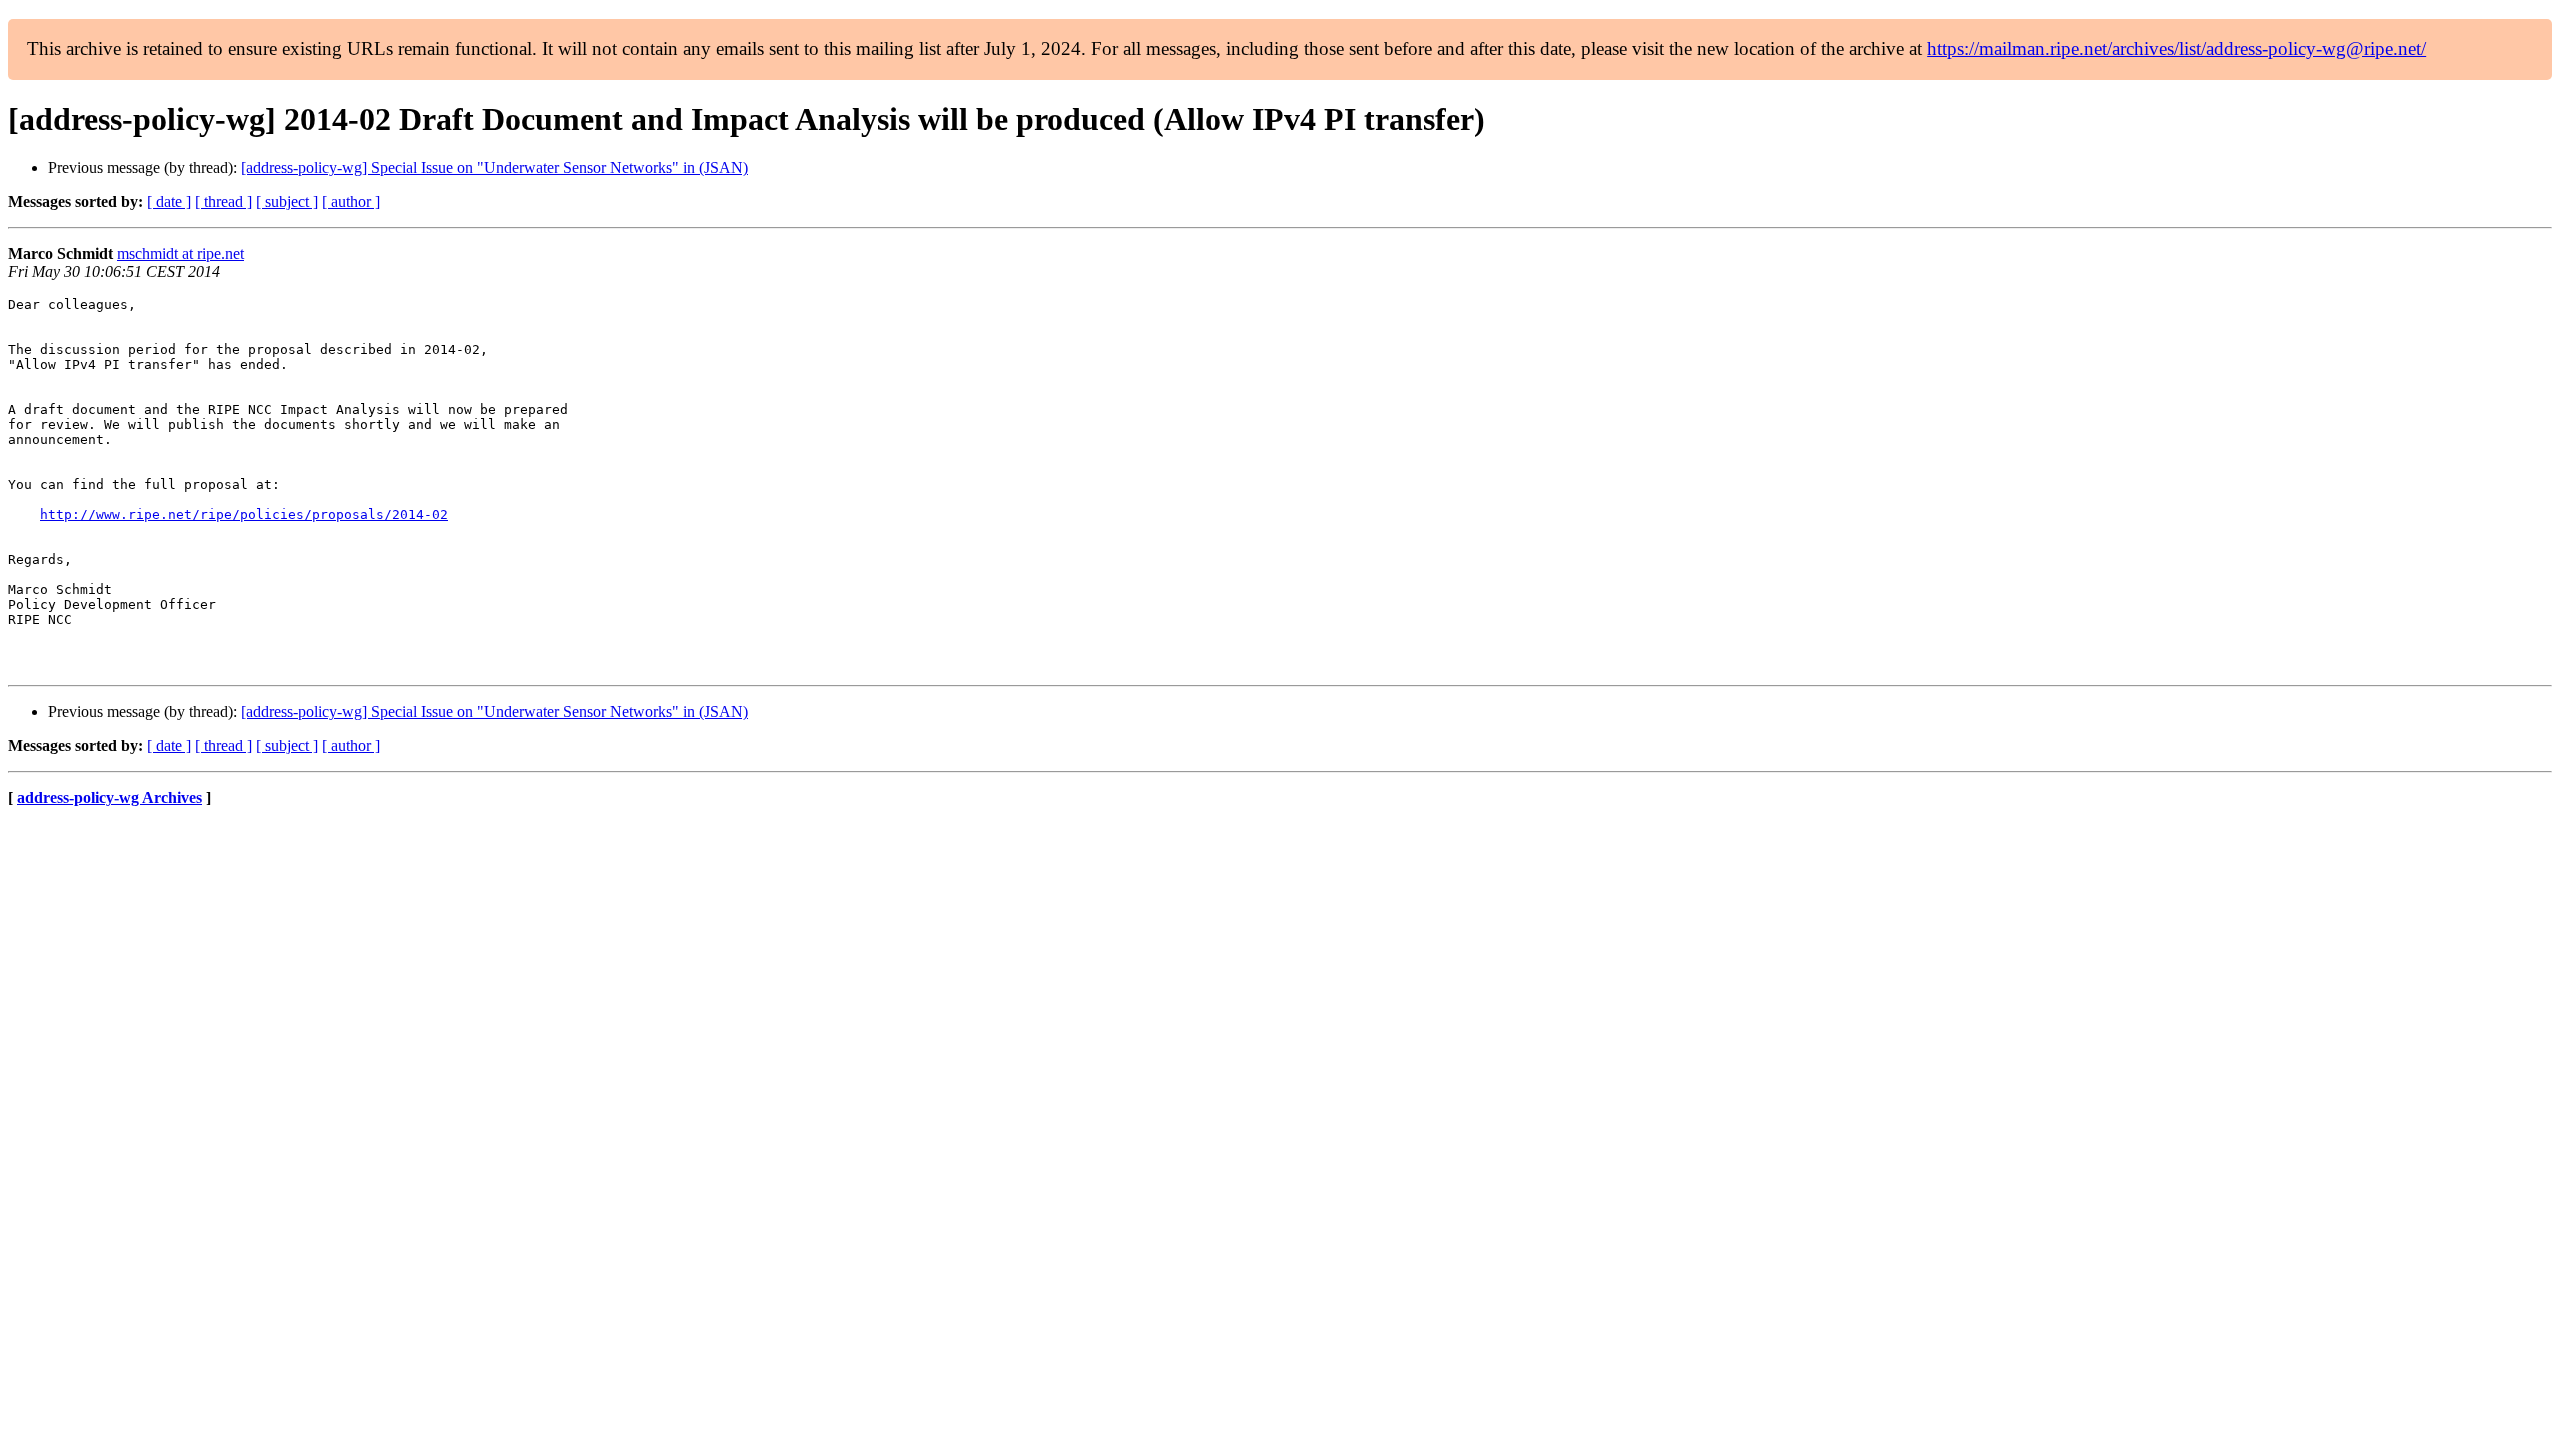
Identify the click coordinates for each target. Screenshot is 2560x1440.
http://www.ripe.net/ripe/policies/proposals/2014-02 (244, 514)
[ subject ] (287, 201)
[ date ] (169, 201)
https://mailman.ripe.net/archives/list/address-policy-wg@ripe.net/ (2176, 48)
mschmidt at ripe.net (180, 253)
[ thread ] (223, 201)
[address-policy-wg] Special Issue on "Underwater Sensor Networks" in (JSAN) (494, 167)
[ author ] (351, 201)
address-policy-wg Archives (109, 797)
